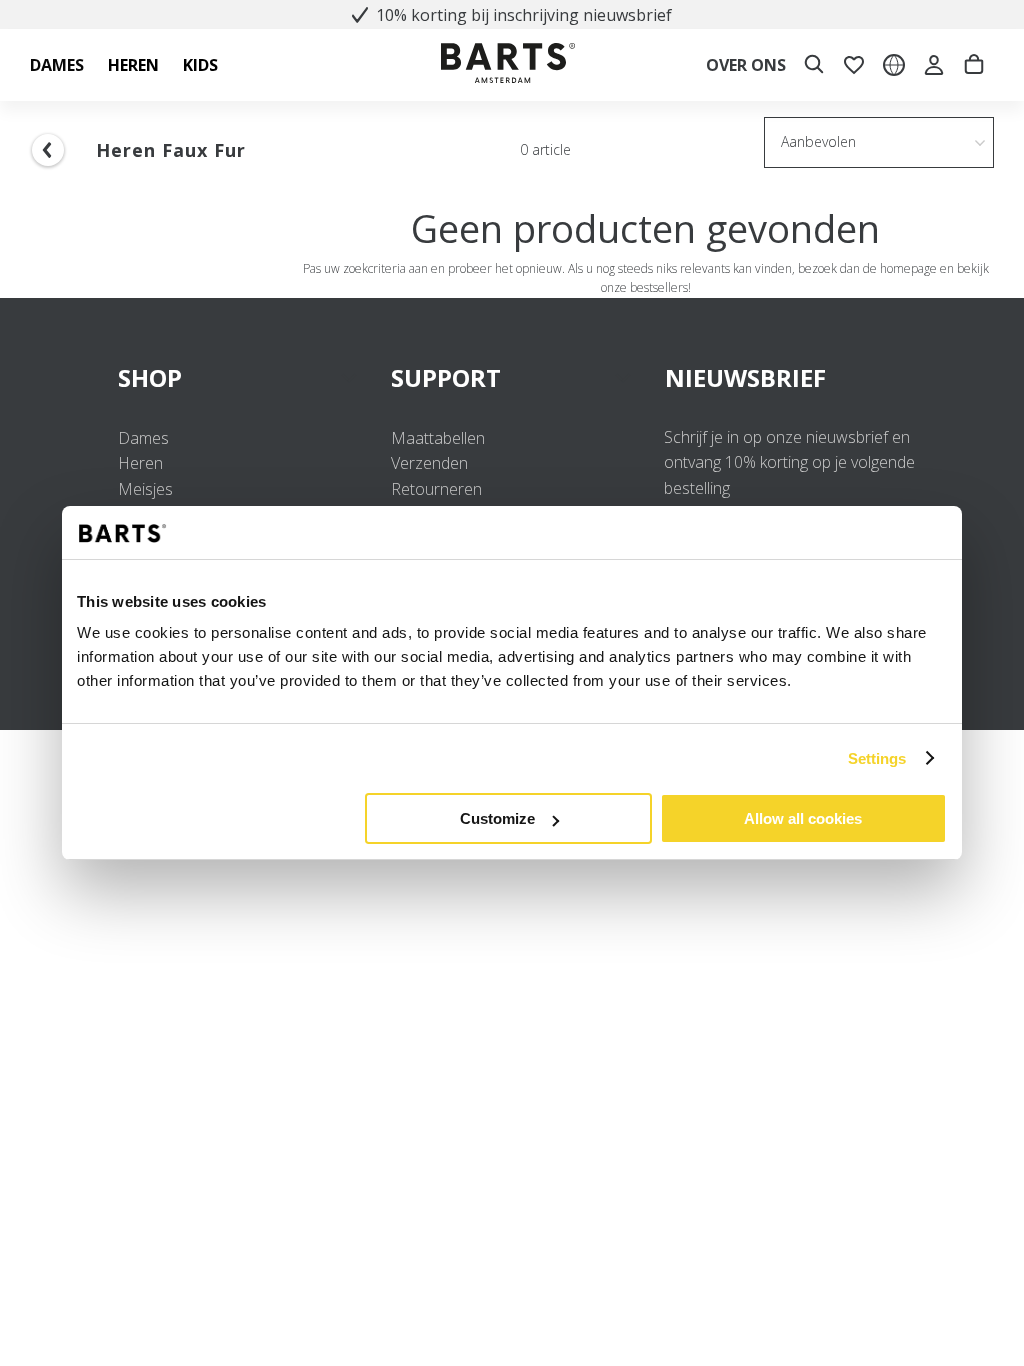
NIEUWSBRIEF (745, 377)
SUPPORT (446, 377)
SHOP (150, 377)
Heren (140, 463)
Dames (143, 438)
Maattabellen (438, 438)
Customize (497, 818)
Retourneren (436, 489)
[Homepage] (508, 65)
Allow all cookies (803, 818)
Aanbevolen (818, 141)
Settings (877, 758)
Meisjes (145, 489)
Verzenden (429, 463)
